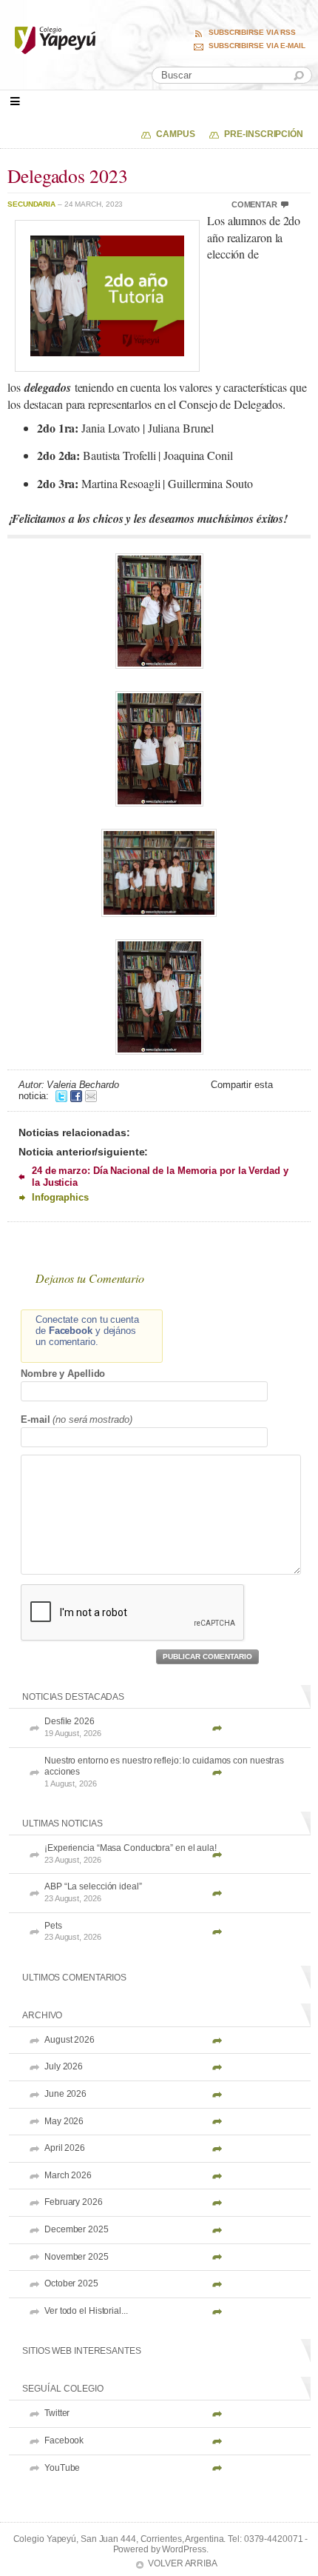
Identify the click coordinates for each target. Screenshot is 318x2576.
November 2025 (77, 2257)
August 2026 (70, 2040)
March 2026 (68, 2175)
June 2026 (65, 2094)
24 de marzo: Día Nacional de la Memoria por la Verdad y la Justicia (160, 1176)
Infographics (60, 1197)
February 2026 (74, 2202)
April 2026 (65, 2148)
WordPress (184, 2549)
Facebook (64, 2440)
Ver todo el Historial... (86, 2311)
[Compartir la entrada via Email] (91, 1096)
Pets (73, 1931)
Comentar (254, 204)
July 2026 (64, 2066)
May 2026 (64, 2121)
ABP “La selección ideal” (93, 1892)
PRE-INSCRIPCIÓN (264, 134)
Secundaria (31, 204)
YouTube (62, 2468)
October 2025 (71, 2283)
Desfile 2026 (73, 1727)
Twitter (57, 2413)
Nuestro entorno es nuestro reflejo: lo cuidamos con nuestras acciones (164, 1772)
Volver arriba (183, 2563)
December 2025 (77, 2229)
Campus (175, 134)
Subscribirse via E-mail (257, 46)
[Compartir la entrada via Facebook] (76, 1096)
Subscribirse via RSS (252, 33)
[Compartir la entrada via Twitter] (61, 1096)
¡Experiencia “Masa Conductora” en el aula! (131, 1853)
